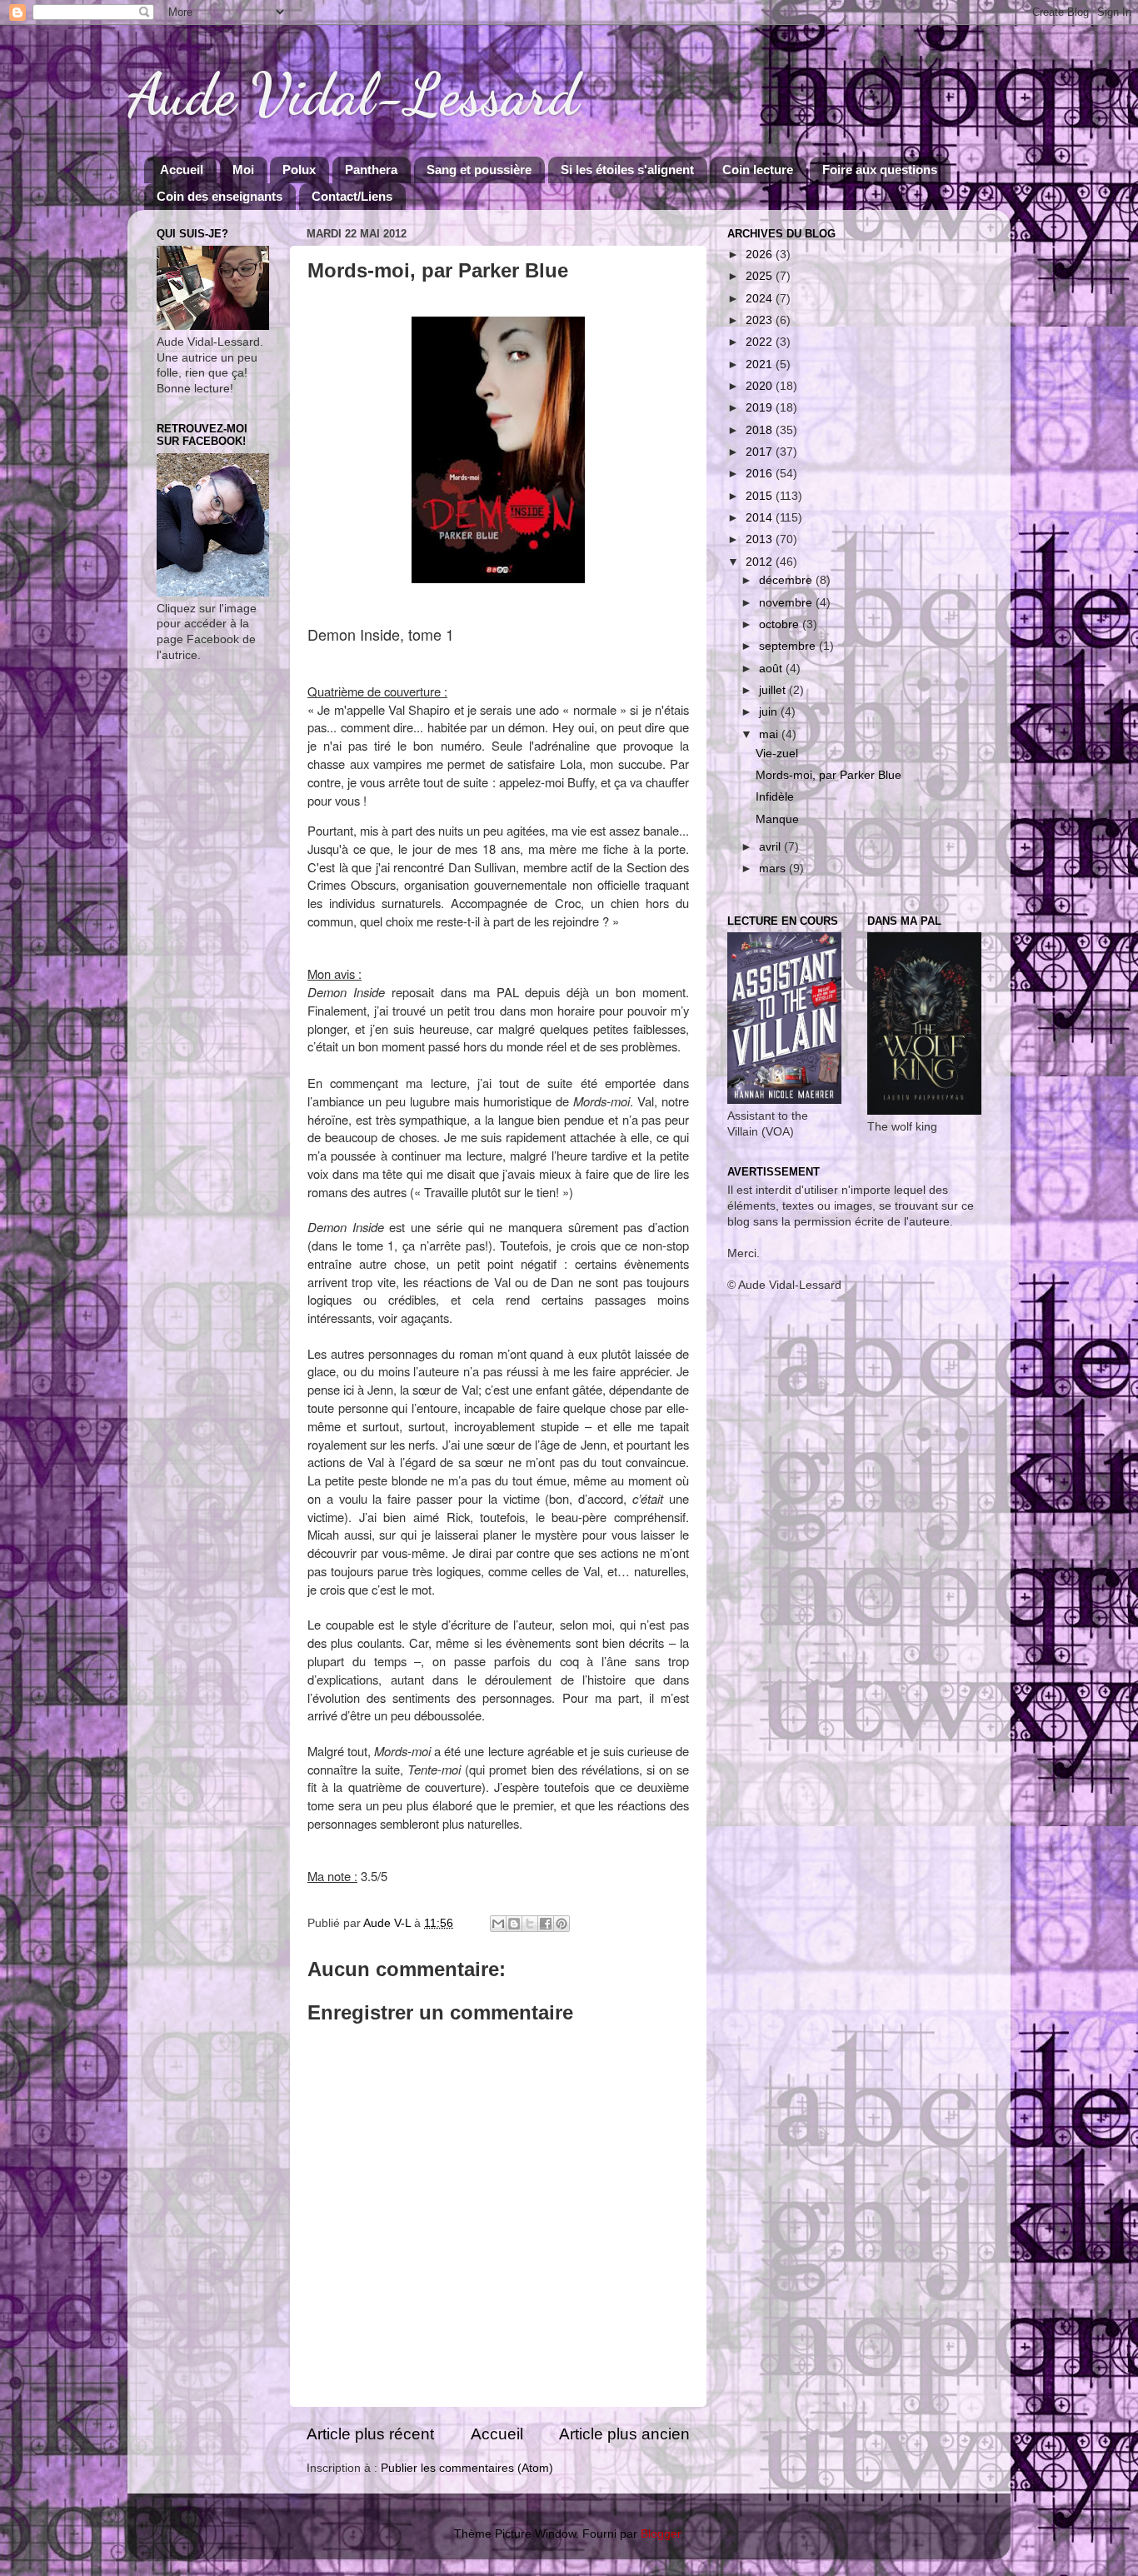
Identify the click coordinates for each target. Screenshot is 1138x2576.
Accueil (182, 170)
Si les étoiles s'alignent (627, 170)
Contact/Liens (352, 196)
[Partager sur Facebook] (546, 1924)
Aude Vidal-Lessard (353, 95)
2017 (761, 452)
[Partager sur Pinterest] (562, 1924)
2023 (761, 320)
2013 (761, 539)
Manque (777, 819)
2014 (761, 518)
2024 (761, 299)
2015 (761, 496)
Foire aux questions (880, 170)
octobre (781, 624)
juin (770, 712)
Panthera (371, 170)
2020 (761, 386)
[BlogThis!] (514, 1924)
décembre (787, 580)
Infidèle (775, 797)
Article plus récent (370, 2434)
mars (774, 869)
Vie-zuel (777, 754)
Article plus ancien (624, 2434)
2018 (761, 430)
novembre (787, 603)
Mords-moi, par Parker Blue (829, 775)
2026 (761, 255)
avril (771, 847)
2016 (761, 474)
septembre (789, 646)
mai (770, 734)
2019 (761, 408)
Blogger (661, 2534)
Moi (243, 170)
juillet (774, 690)
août (772, 669)
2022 (761, 342)
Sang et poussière (479, 170)
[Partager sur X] (530, 1924)
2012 (761, 562)
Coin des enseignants (220, 196)
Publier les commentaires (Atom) (467, 2468)
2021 (761, 364)
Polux (299, 170)
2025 (761, 276)
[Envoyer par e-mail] (498, 1924)
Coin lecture (758, 170)
